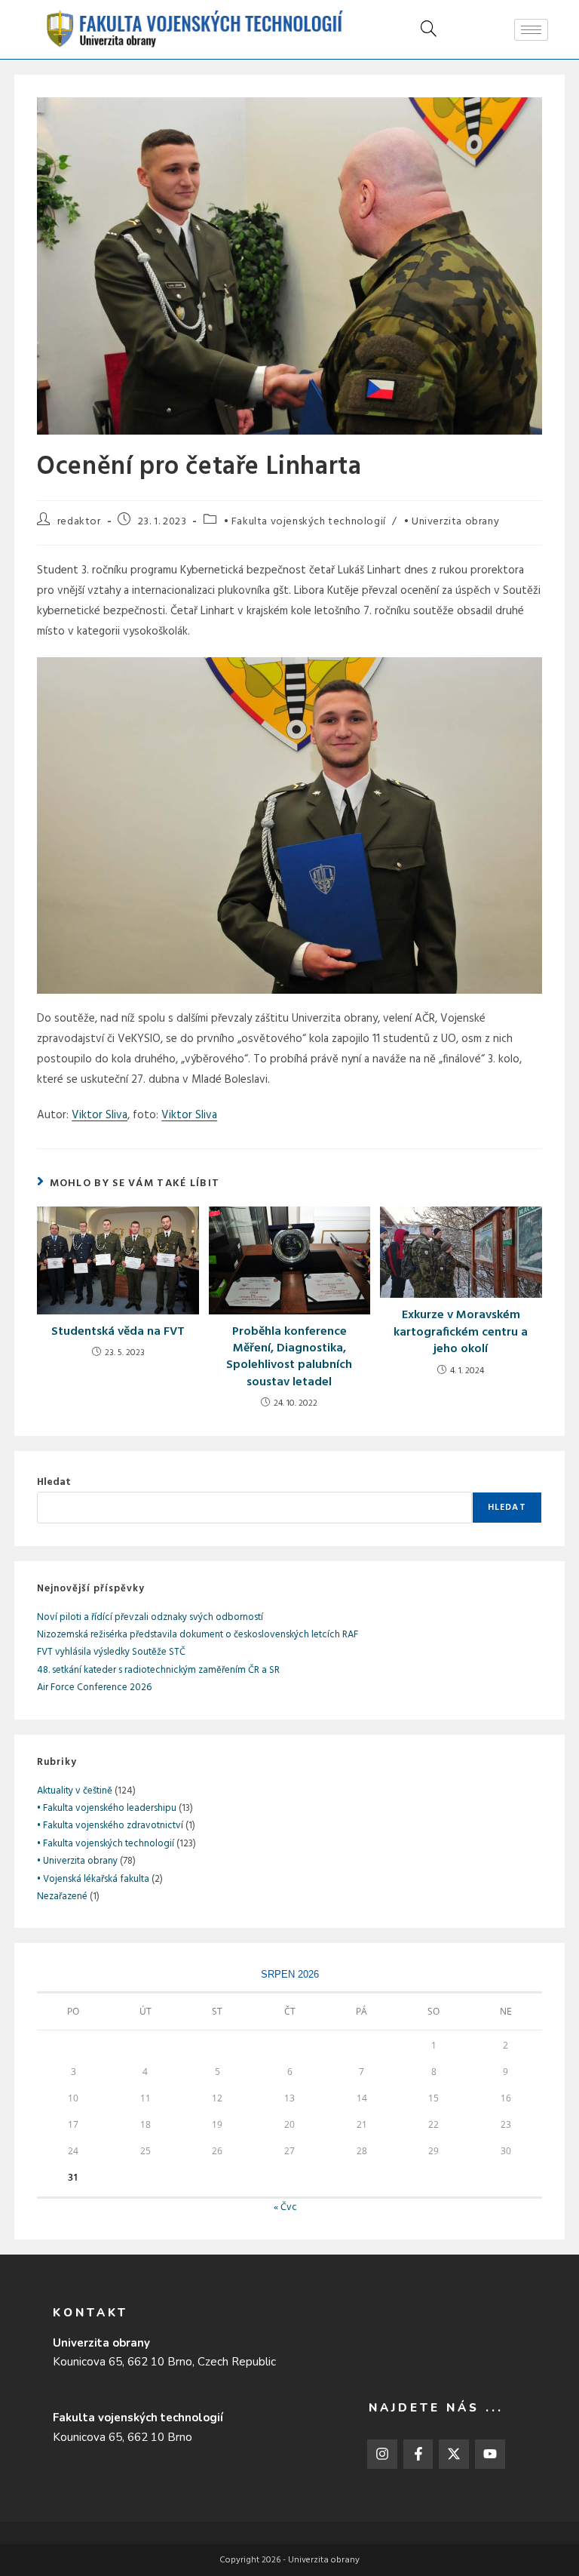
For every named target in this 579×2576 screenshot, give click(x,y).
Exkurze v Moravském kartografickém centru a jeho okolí (461, 1332)
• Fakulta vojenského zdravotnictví (110, 1826)
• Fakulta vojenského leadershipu (107, 1808)
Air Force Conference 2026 (94, 1688)
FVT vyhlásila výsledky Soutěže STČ (111, 1652)
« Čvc (285, 2207)
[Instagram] (382, 2455)
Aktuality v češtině (75, 1791)
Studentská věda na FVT (118, 1332)
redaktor (79, 522)
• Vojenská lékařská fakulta (93, 1879)
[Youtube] (490, 2455)
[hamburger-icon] (531, 30)
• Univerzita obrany (452, 522)
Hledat (54, 1482)
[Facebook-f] (418, 2455)
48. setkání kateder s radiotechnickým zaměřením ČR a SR (158, 1670)
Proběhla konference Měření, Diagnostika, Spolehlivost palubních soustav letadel (289, 1357)
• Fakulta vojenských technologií (305, 522)
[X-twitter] (454, 2455)
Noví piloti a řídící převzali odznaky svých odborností (150, 1617)
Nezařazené (62, 1897)
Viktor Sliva (100, 1115)
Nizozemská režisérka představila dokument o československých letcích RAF (198, 1635)
